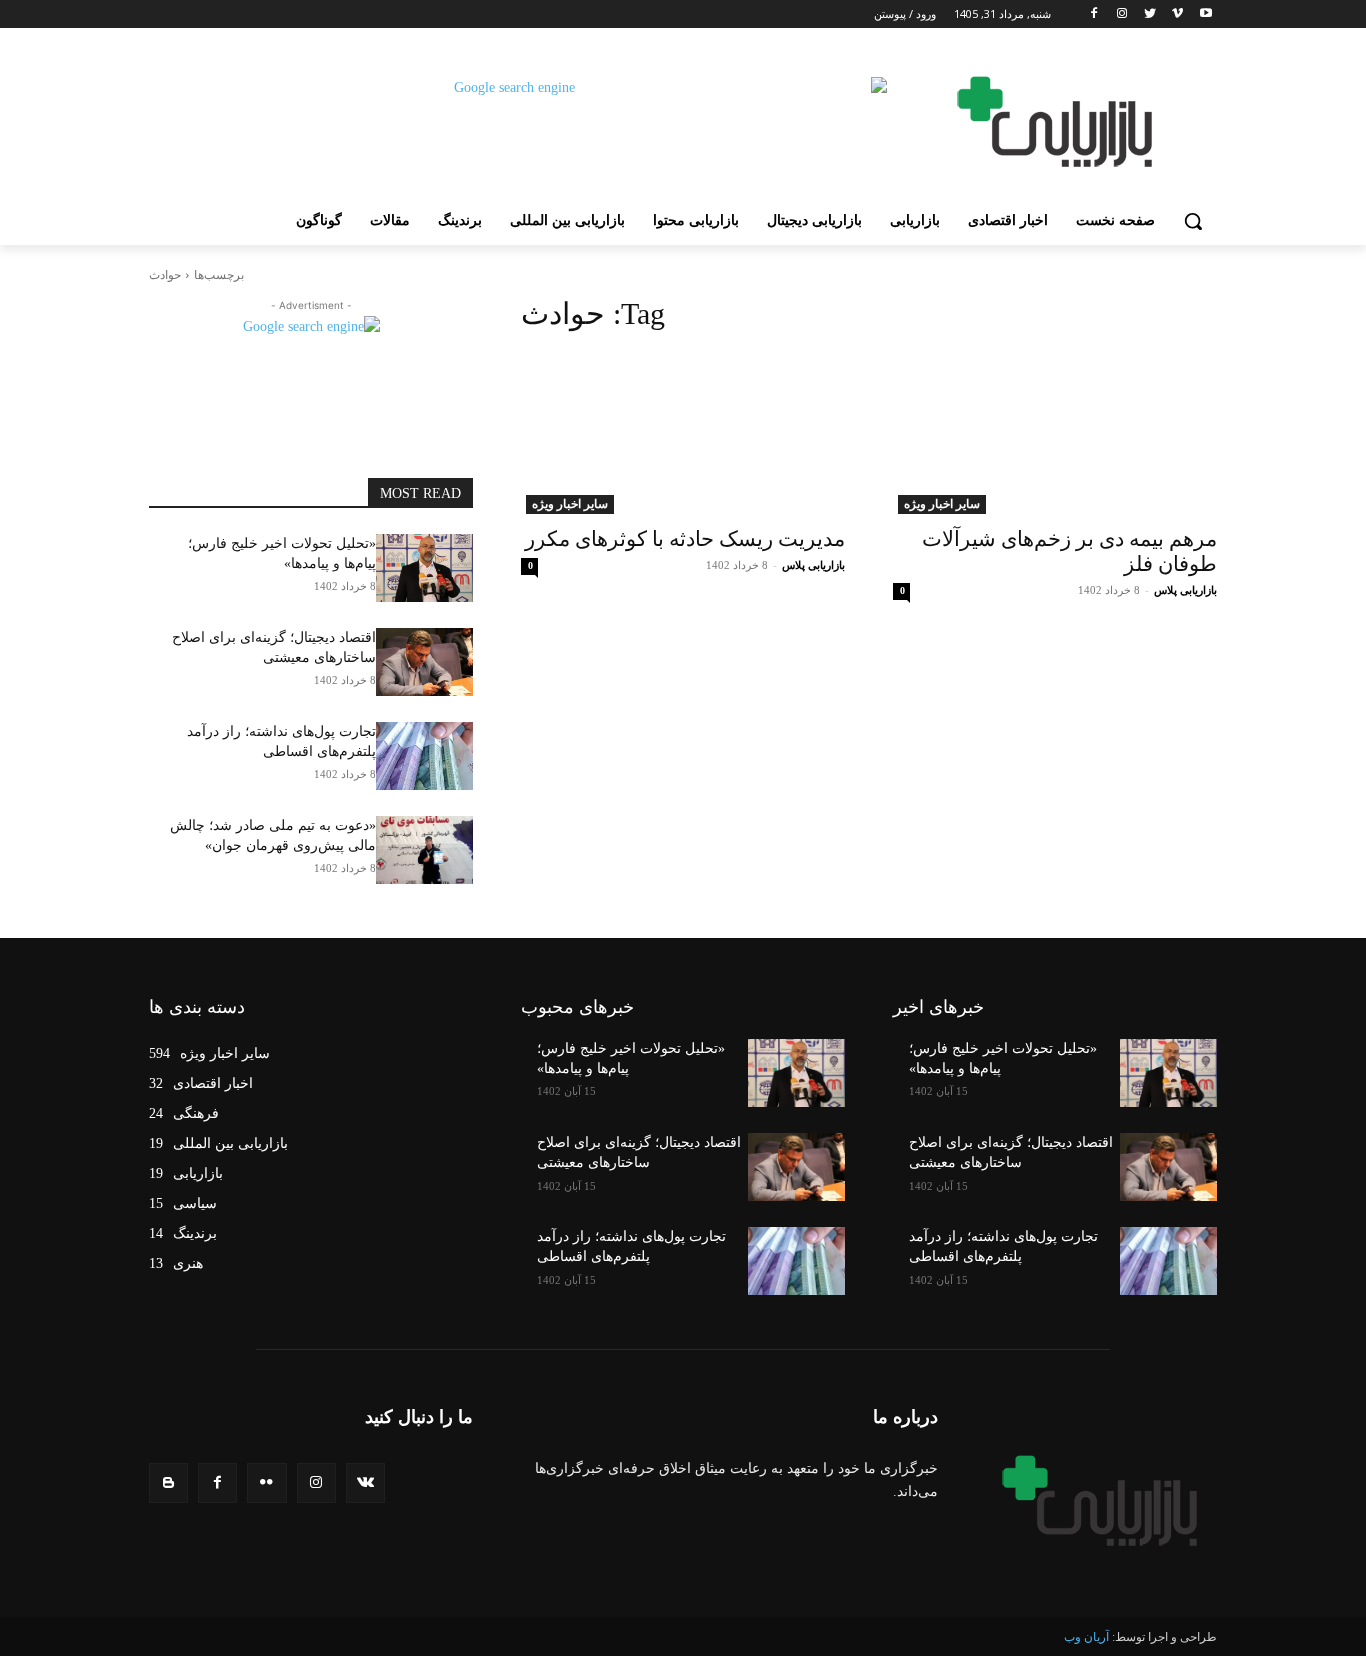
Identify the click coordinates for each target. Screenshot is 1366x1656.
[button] (1193, 221)
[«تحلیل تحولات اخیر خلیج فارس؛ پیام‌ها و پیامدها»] (424, 568)
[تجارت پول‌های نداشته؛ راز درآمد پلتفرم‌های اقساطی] (424, 756)
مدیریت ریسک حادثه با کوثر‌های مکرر (685, 539)
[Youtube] (1205, 14)
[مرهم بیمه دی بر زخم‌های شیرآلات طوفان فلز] (1055, 433)
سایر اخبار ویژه (942, 504)
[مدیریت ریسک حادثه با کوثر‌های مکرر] (683, 433)
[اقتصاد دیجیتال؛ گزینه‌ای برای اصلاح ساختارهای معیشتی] (424, 662)
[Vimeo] (1177, 14)
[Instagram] (1122, 14)
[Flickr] (266, 1482)
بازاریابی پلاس (1185, 590)
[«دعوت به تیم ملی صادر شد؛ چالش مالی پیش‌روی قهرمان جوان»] (424, 850)
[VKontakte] (365, 1482)
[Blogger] (168, 1482)
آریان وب (1086, 1637)
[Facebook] (1094, 14)
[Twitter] (1150, 14)
